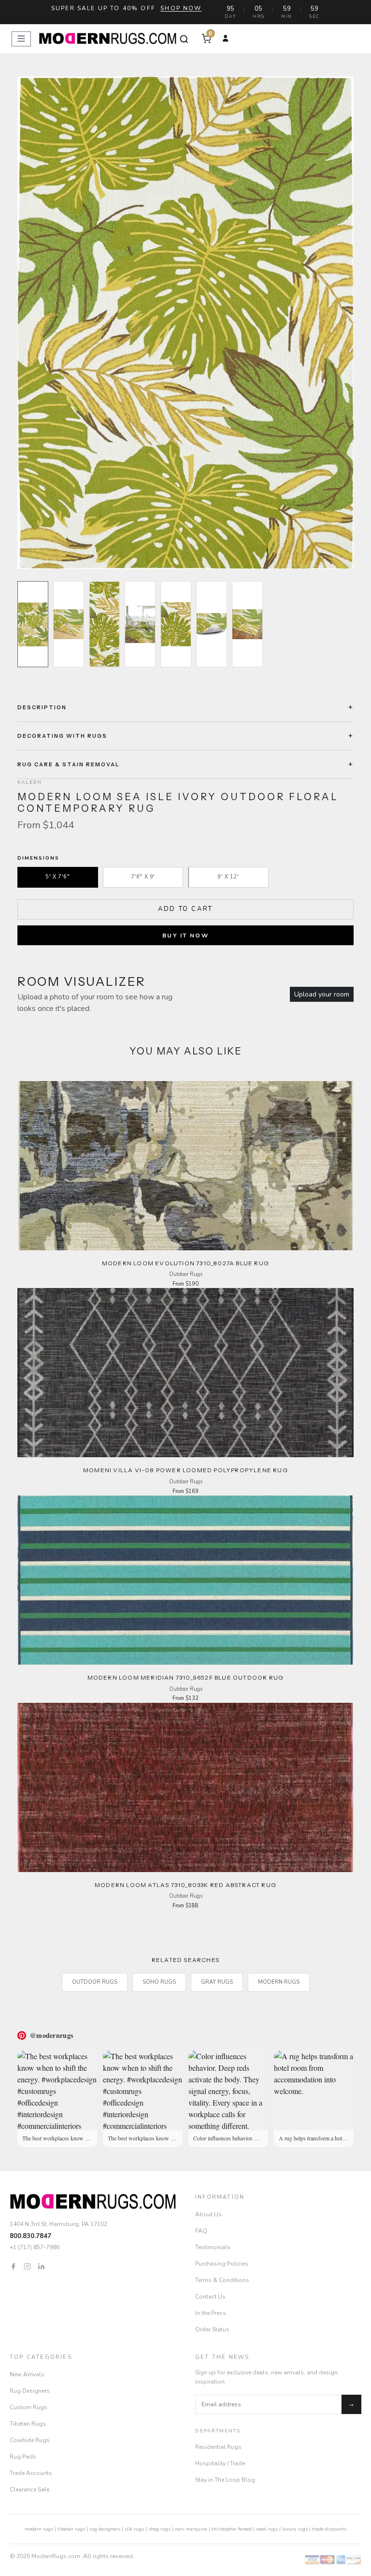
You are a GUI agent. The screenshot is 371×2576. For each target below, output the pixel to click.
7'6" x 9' (143, 877)
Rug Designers (30, 2391)
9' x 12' (228, 877)
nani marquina (191, 2529)
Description (42, 707)
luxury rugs (295, 2529)
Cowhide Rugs (30, 2440)
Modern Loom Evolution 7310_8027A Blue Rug (185, 1263)
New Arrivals (27, 2374)
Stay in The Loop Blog (225, 2480)
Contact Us (210, 2297)
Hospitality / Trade (220, 2463)
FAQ (201, 2231)
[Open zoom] (185, 323)
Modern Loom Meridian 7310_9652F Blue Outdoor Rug (186, 1677)
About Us (208, 2214)
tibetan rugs (71, 2529)
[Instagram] (27, 2266)
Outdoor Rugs (95, 1982)
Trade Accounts (31, 2473)
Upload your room (322, 994)
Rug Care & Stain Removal (69, 764)
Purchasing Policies (222, 2264)
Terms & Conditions (222, 2280)
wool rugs (267, 2529)
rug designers (105, 2529)
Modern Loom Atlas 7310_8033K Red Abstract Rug (185, 1885)
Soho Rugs (159, 1982)
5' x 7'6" (57, 877)
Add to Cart (185, 909)
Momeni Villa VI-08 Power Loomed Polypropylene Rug (185, 1470)
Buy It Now (185, 936)
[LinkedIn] (41, 2266)
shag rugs (159, 2529)
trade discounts (329, 2529)
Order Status (212, 2329)
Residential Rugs (218, 2447)
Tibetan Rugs (28, 2424)
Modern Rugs (279, 1982)
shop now (181, 8)
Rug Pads (23, 2457)
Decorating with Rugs (62, 736)
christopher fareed (232, 2529)
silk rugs (134, 2529)
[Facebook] (13, 2266)
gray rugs (217, 1982)
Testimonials (213, 2247)
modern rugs (39, 2529)
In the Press (211, 2313)
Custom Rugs (29, 2407)
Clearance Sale (29, 2489)
